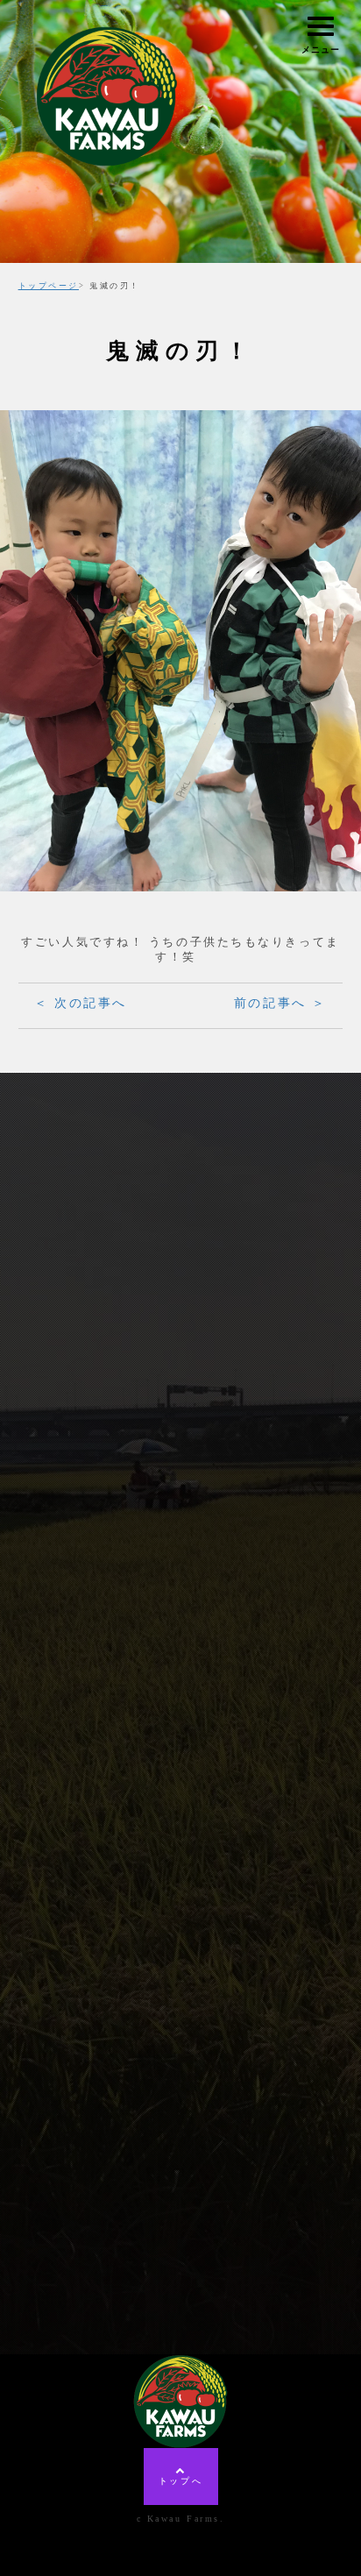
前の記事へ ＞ (280, 1003)
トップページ (49, 286)
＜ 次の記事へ (81, 1003)
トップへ (180, 2481)
